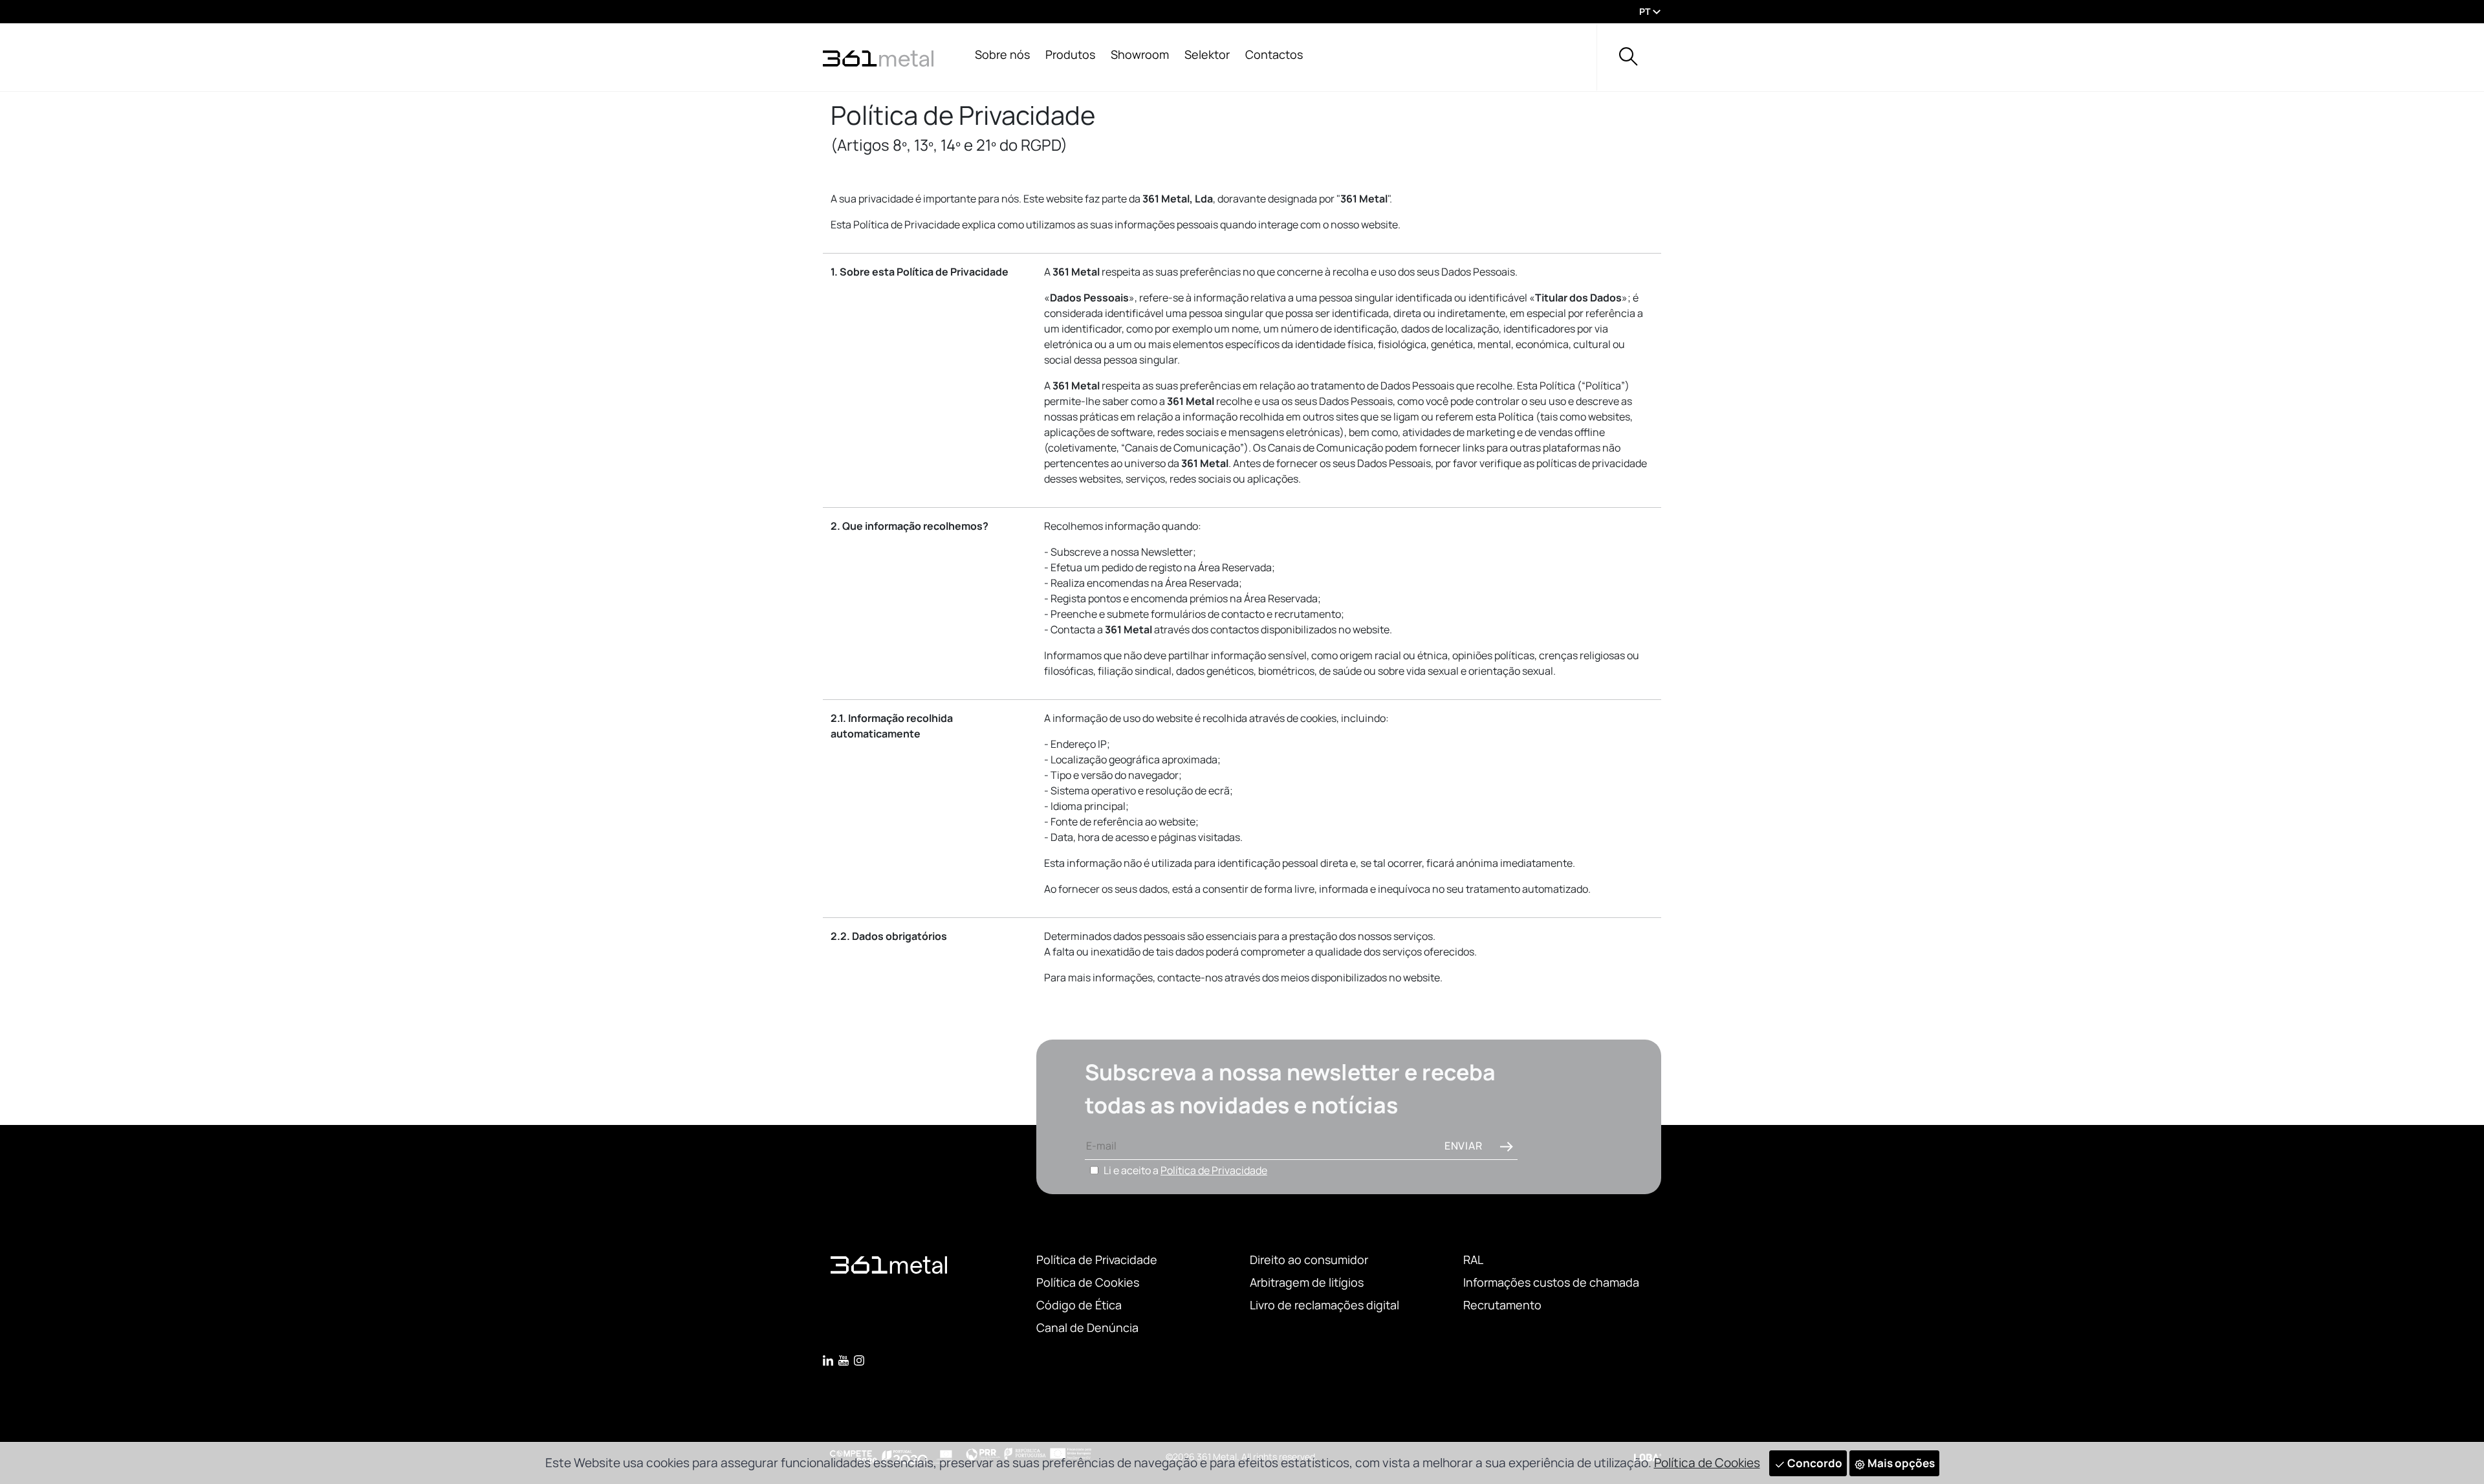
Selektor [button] (1207, 54)
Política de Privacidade (1214, 1170)
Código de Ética (1079, 1305)
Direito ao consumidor (1309, 1260)
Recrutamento (1502, 1305)
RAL (1473, 1260)
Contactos (1274, 54)
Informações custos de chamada (1551, 1282)
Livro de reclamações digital (1324, 1305)
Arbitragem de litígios (1307, 1282)
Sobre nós (1002, 54)
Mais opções (1900, 1463)
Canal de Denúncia (1087, 1327)
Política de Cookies (1088, 1282)
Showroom (1140, 54)
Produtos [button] (1070, 54)
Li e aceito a (1185, 1170)
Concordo (1814, 1463)
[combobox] (1648, 12)
